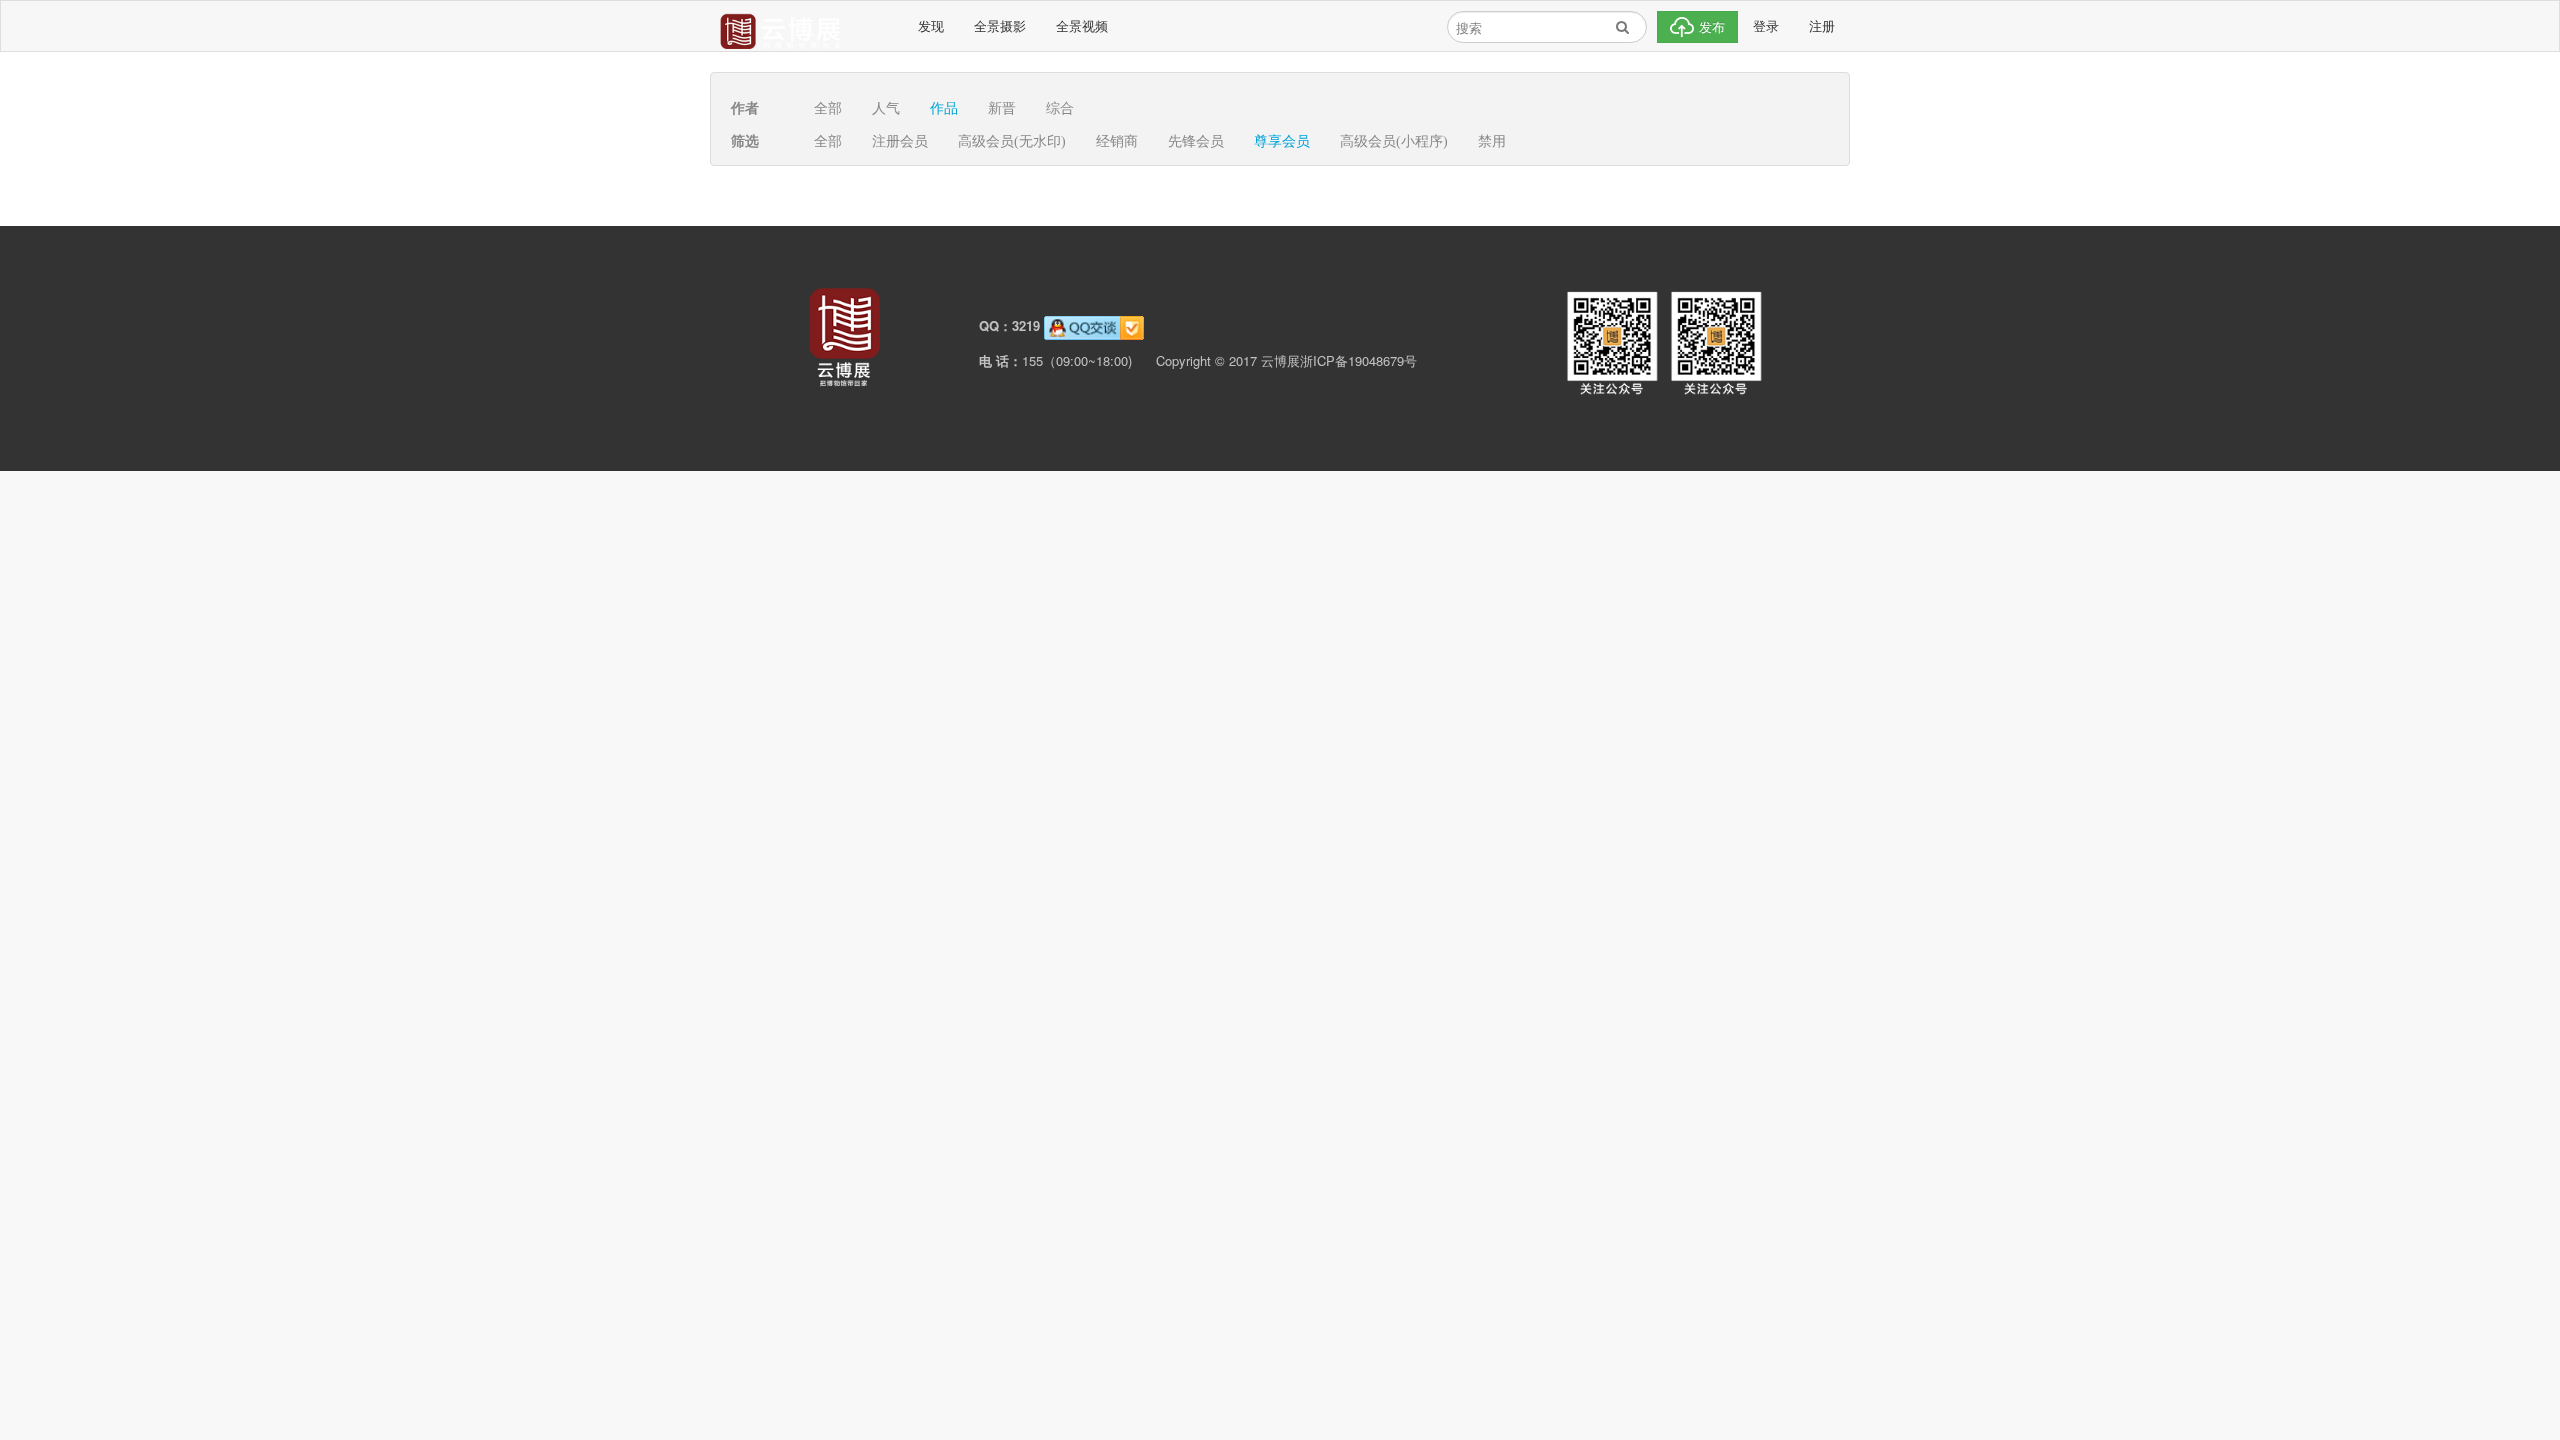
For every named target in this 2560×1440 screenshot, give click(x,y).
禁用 (1492, 141)
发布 (1710, 26)
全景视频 (1082, 25)
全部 (828, 108)
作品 (944, 108)
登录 (1766, 25)
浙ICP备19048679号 (1358, 360)
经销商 (1117, 141)
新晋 (1002, 108)
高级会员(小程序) (1394, 141)
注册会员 (900, 141)
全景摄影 (1000, 25)
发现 (931, 25)
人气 (886, 108)
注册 (1822, 25)
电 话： (1000, 360)
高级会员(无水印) (1012, 141)
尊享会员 (1282, 141)
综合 (1060, 108)
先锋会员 (1196, 141)
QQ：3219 (1009, 325)
